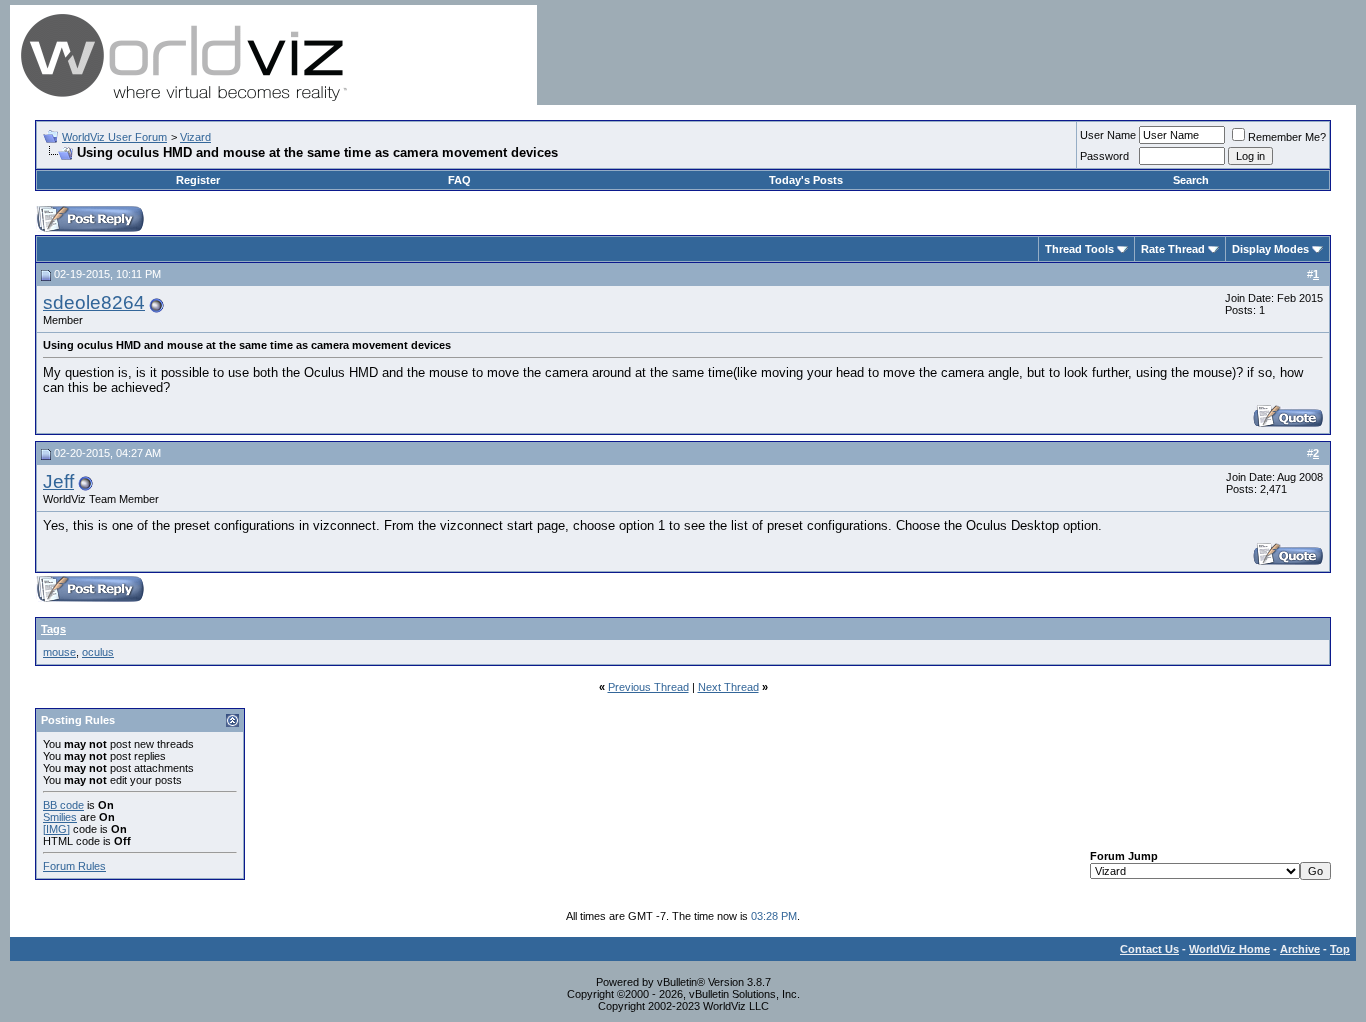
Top (1340, 949)
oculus (98, 652)
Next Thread (728, 687)
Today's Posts (806, 180)
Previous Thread (648, 687)
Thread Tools (1079, 249)
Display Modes (1270, 249)
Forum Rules (74, 866)
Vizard (195, 137)
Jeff (58, 481)
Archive (1300, 949)
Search (1191, 180)
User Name (1108, 135)
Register (198, 180)
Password (1104, 156)
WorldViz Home (1229, 949)
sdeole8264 (94, 302)
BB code (63, 805)
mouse (59, 652)
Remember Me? (1287, 137)
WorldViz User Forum (114, 137)
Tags (53, 629)
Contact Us (1149, 949)
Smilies (60, 817)
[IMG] (56, 829)
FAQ (459, 180)
